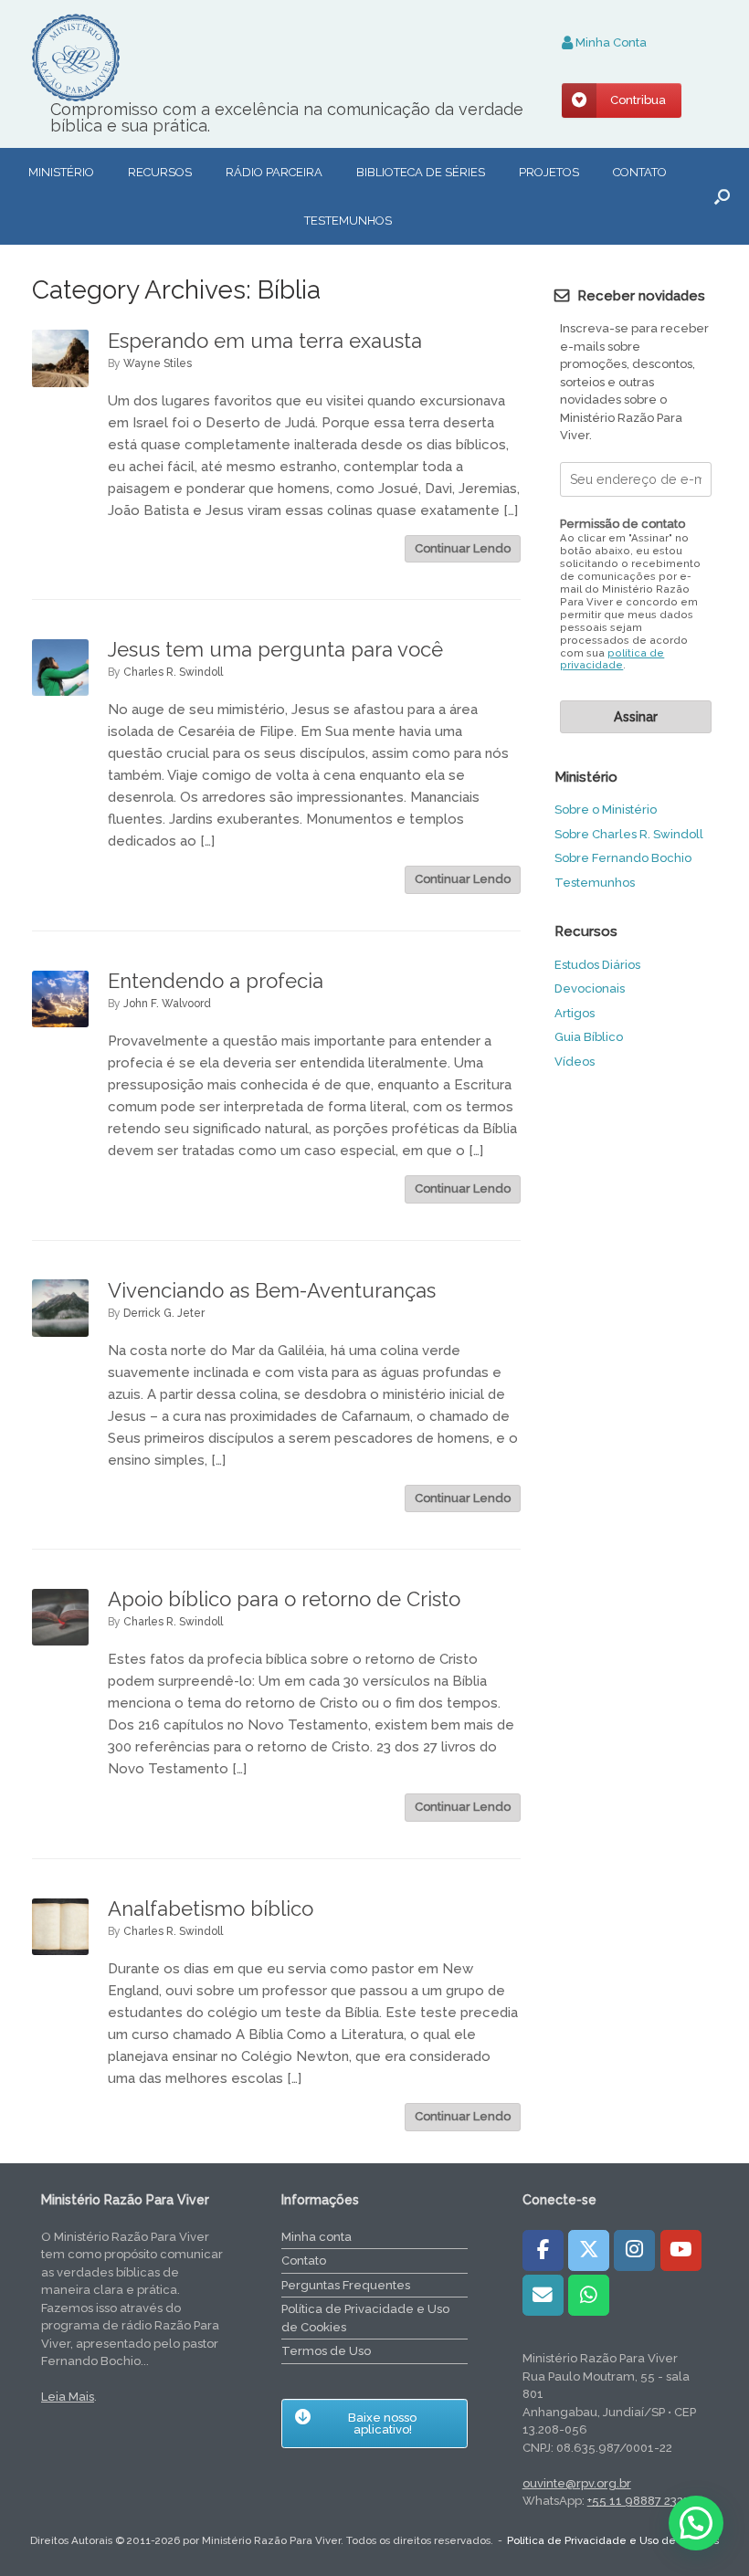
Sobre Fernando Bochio (623, 858)
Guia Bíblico (589, 1037)
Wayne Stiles (158, 363)
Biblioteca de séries (421, 172)
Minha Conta (610, 42)
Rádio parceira (274, 172)
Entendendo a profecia (216, 981)
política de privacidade (612, 660)
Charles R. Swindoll (173, 672)
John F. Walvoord (167, 1004)
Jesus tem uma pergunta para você (275, 649)
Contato (640, 172)
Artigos (575, 1013)
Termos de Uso (326, 2351)
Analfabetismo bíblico (211, 1908)
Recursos (160, 172)
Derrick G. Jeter (164, 1313)
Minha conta (316, 2237)
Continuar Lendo (463, 548)
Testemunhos (348, 221)
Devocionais (590, 988)
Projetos (549, 172)
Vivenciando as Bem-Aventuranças (272, 1290)
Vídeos (575, 1062)
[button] (722, 196)
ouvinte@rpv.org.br (577, 2483)
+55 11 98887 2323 (638, 2501)
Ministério (61, 172)
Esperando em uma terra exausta (265, 341)
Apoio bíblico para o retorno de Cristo (284, 1599)
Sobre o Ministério (606, 810)
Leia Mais (68, 2397)
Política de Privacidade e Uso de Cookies (365, 2318)
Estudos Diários (597, 965)
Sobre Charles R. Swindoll (629, 834)
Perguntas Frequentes (346, 2285)
